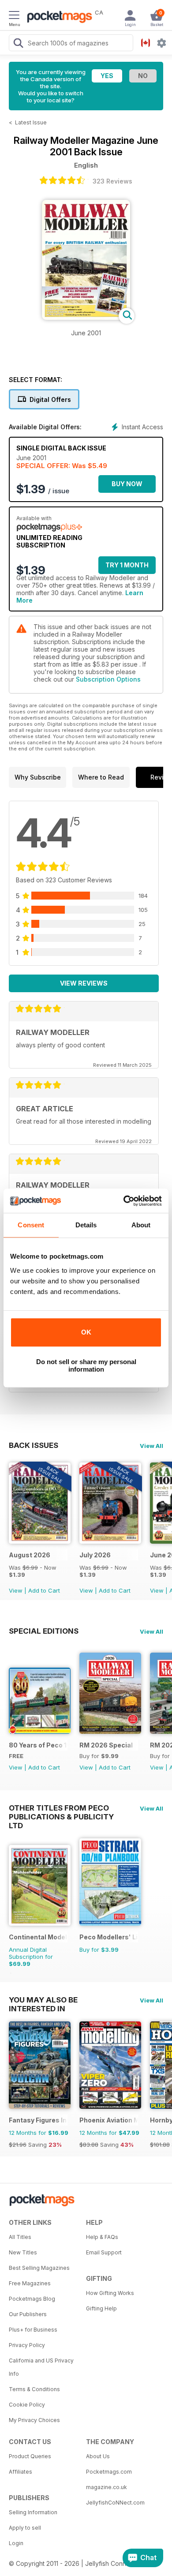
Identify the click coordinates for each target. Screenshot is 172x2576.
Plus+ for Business (33, 2330)
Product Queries (30, 2456)
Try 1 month (127, 565)
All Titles (20, 2237)
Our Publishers (28, 2314)
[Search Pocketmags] (18, 44)
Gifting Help (101, 2308)
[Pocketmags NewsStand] (57, 18)
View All (151, 1446)
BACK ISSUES (34, 1445)
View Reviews (84, 983)
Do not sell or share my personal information (86, 1365)
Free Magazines (30, 2283)
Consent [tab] (31, 1225)
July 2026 (95, 1555)
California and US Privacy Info (41, 2367)
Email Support (104, 2252)
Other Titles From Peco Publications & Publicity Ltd (61, 1808)
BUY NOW (127, 484)
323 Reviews (112, 181)
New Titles (23, 2252)
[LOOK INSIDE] (86, 317)
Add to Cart (44, 1590)
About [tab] (141, 1225)
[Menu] (14, 16)
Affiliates (21, 2472)
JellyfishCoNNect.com (115, 2503)
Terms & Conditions (34, 2389)
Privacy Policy (27, 2345)
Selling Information (33, 2512)
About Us (98, 2456)
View (16, 1590)
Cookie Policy (27, 2405)
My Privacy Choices (34, 2420)
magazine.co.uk (107, 2487)
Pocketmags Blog (32, 2299)
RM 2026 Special (106, 1745)
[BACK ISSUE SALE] (40, 1541)
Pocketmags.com (109, 2472)
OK (86, 1332)
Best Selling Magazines (39, 2268)
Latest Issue (31, 122)
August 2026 (30, 1555)
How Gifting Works (110, 2293)
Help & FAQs (102, 2237)
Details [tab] (86, 1225)
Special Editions (44, 1631)
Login (16, 2543)
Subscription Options (108, 679)
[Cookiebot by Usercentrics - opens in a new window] (124, 1201)
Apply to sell (25, 2528)
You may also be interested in (43, 2000)
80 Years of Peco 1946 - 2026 (38, 1745)
